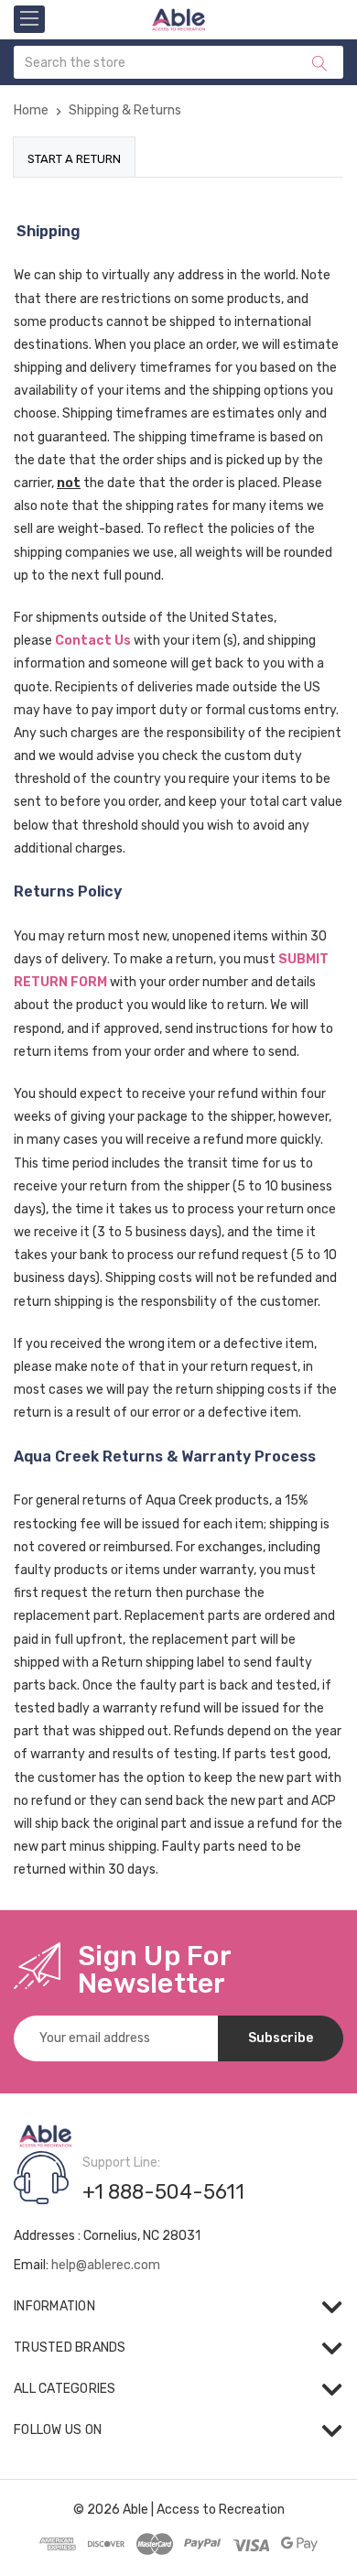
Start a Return (74, 159)
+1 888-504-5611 (163, 2192)
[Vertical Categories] (29, 19)
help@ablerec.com (106, 2265)
